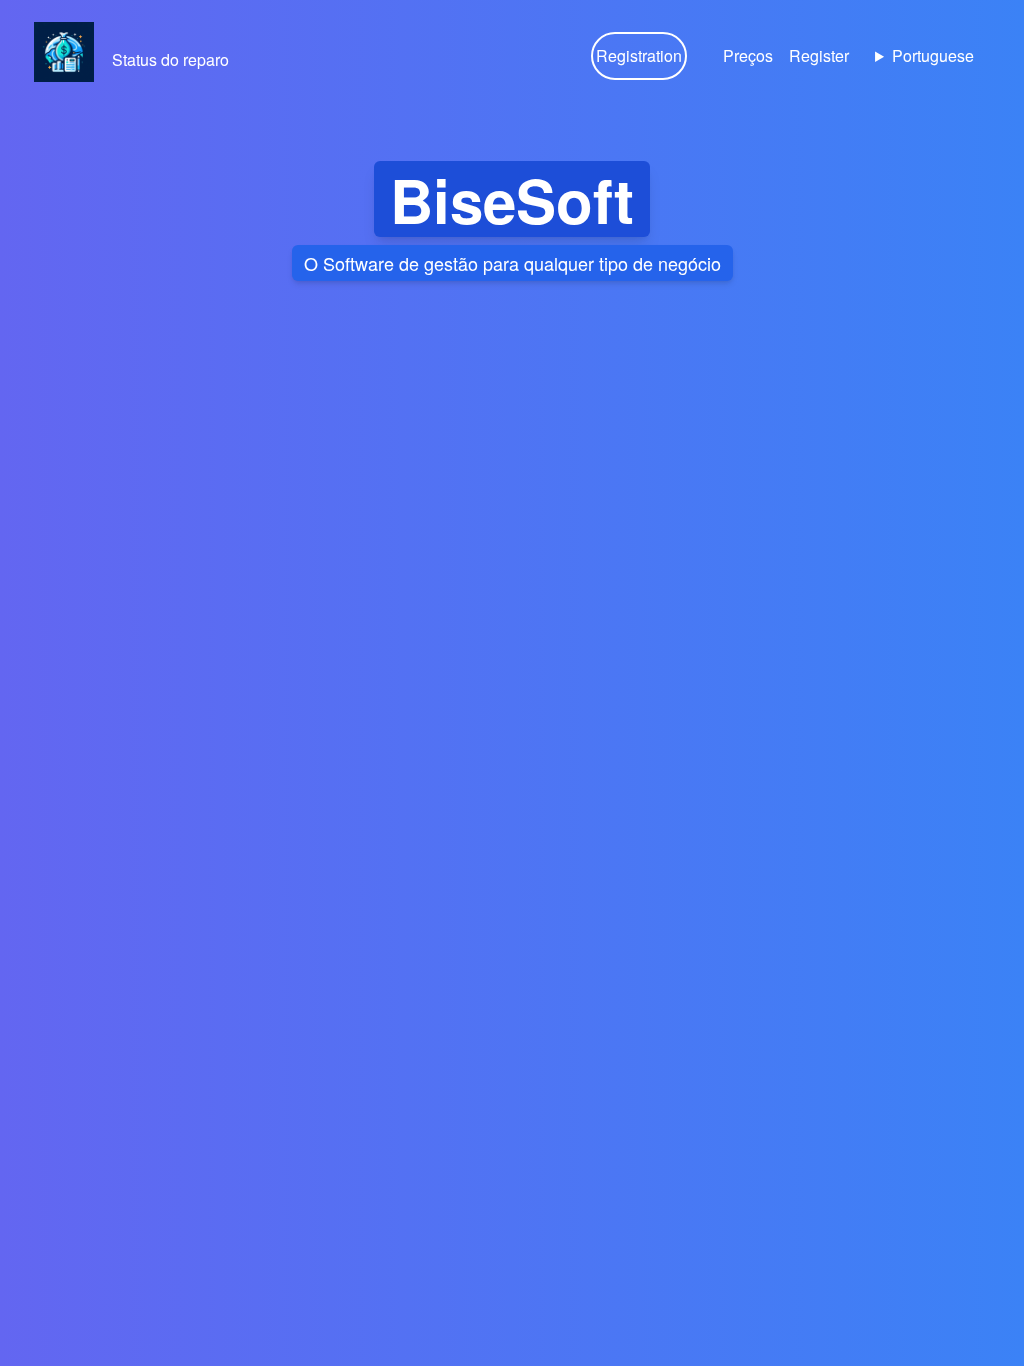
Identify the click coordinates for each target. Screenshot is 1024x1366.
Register (819, 55)
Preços (748, 55)
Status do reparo (170, 59)
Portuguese (933, 55)
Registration (639, 55)
